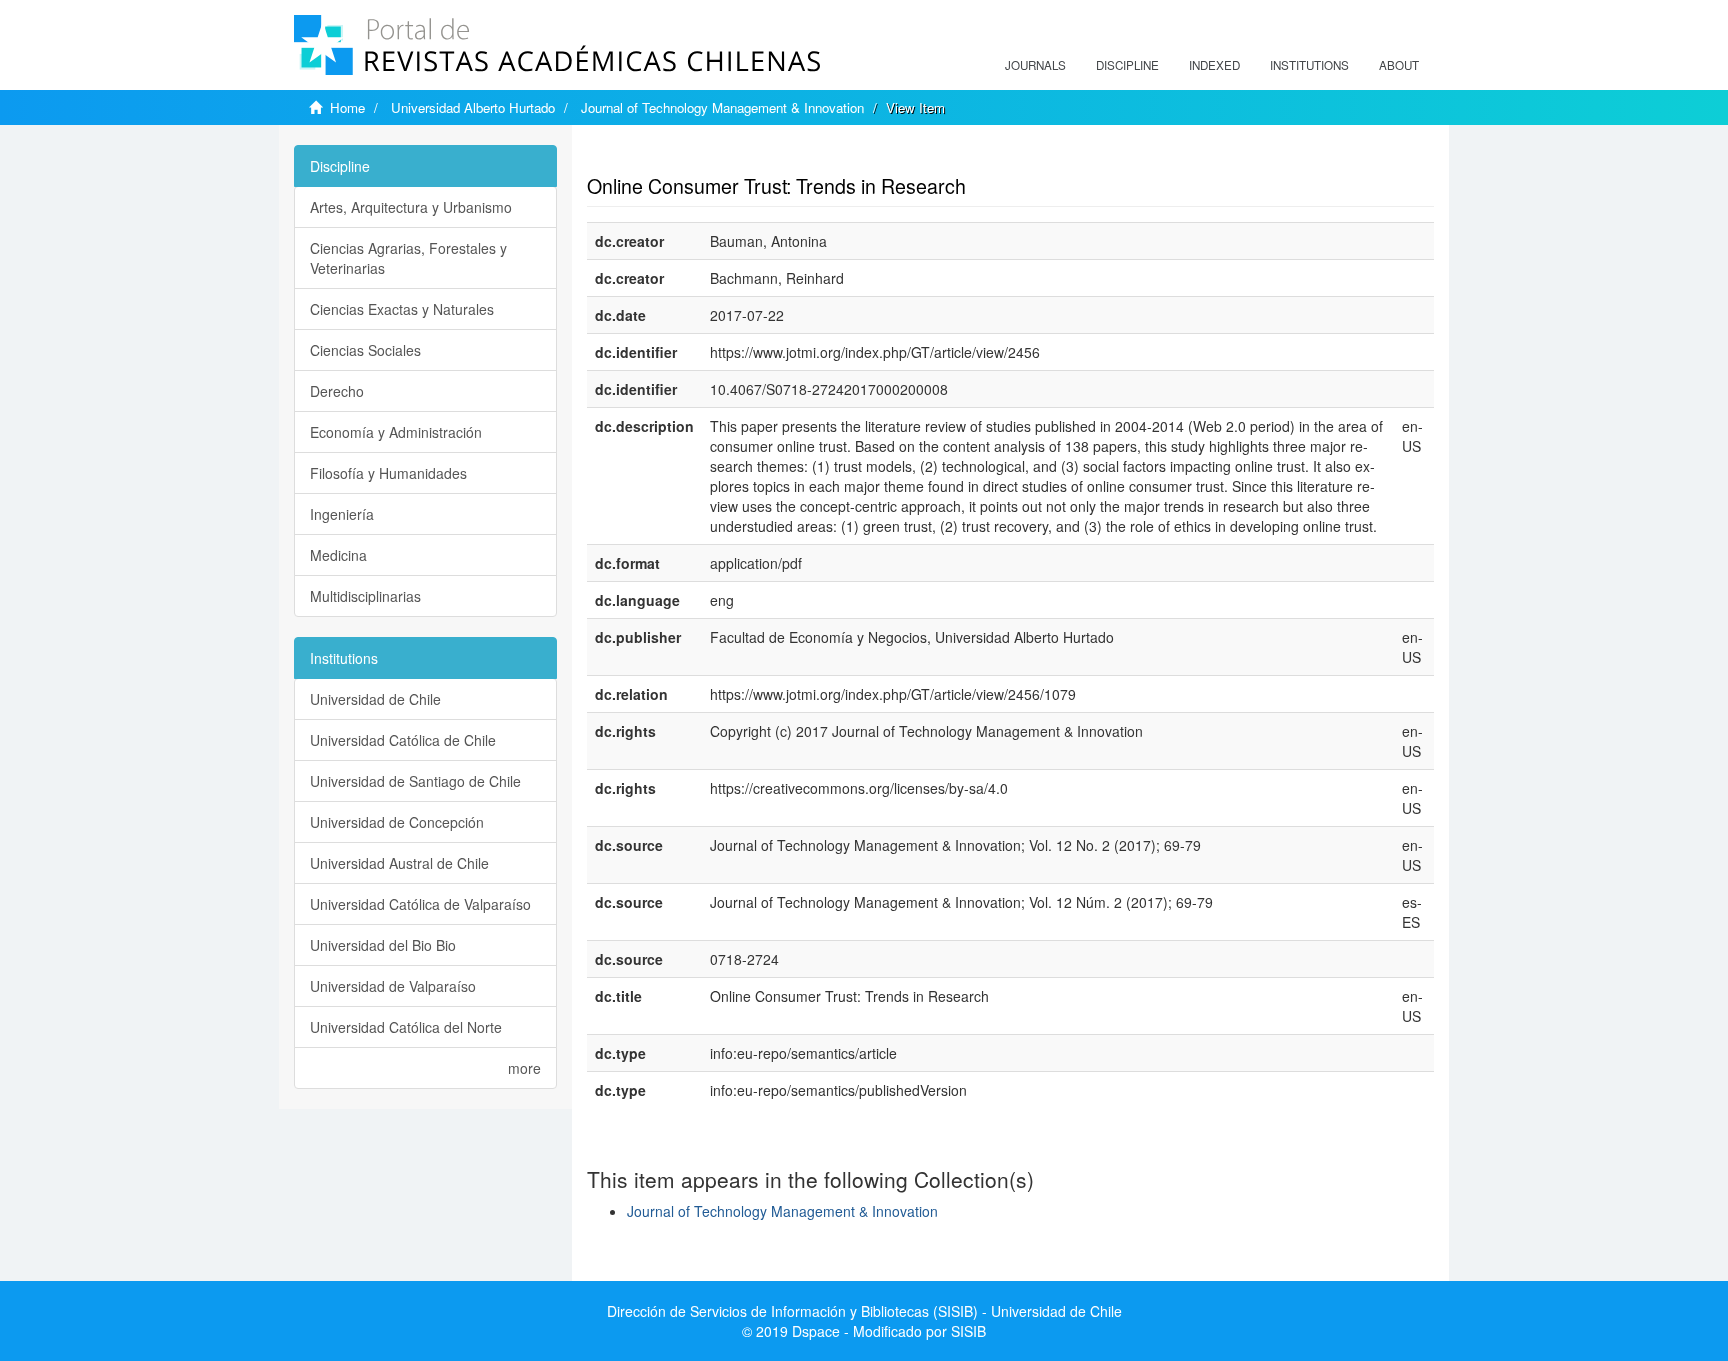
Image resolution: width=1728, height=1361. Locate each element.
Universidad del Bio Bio (383, 945)
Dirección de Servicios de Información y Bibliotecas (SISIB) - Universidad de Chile (864, 1311)
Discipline (1127, 65)
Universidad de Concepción (397, 822)
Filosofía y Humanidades (388, 473)
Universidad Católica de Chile (403, 740)
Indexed (1214, 65)
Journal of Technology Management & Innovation (722, 107)
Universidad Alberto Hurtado (473, 107)
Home (347, 107)
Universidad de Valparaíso (393, 986)
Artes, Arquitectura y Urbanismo (411, 207)
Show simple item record (665, 155)
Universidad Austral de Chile (399, 863)
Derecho (337, 391)
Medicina (338, 555)
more (524, 1068)
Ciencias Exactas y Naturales (402, 309)
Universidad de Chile (375, 699)
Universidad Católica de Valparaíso (420, 904)
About (1399, 65)
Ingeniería (342, 514)
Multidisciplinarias (365, 596)
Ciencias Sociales (365, 350)
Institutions (1309, 65)
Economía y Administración (396, 432)
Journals (1035, 65)
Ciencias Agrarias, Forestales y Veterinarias (408, 258)
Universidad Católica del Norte (406, 1027)
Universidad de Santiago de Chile (415, 781)
